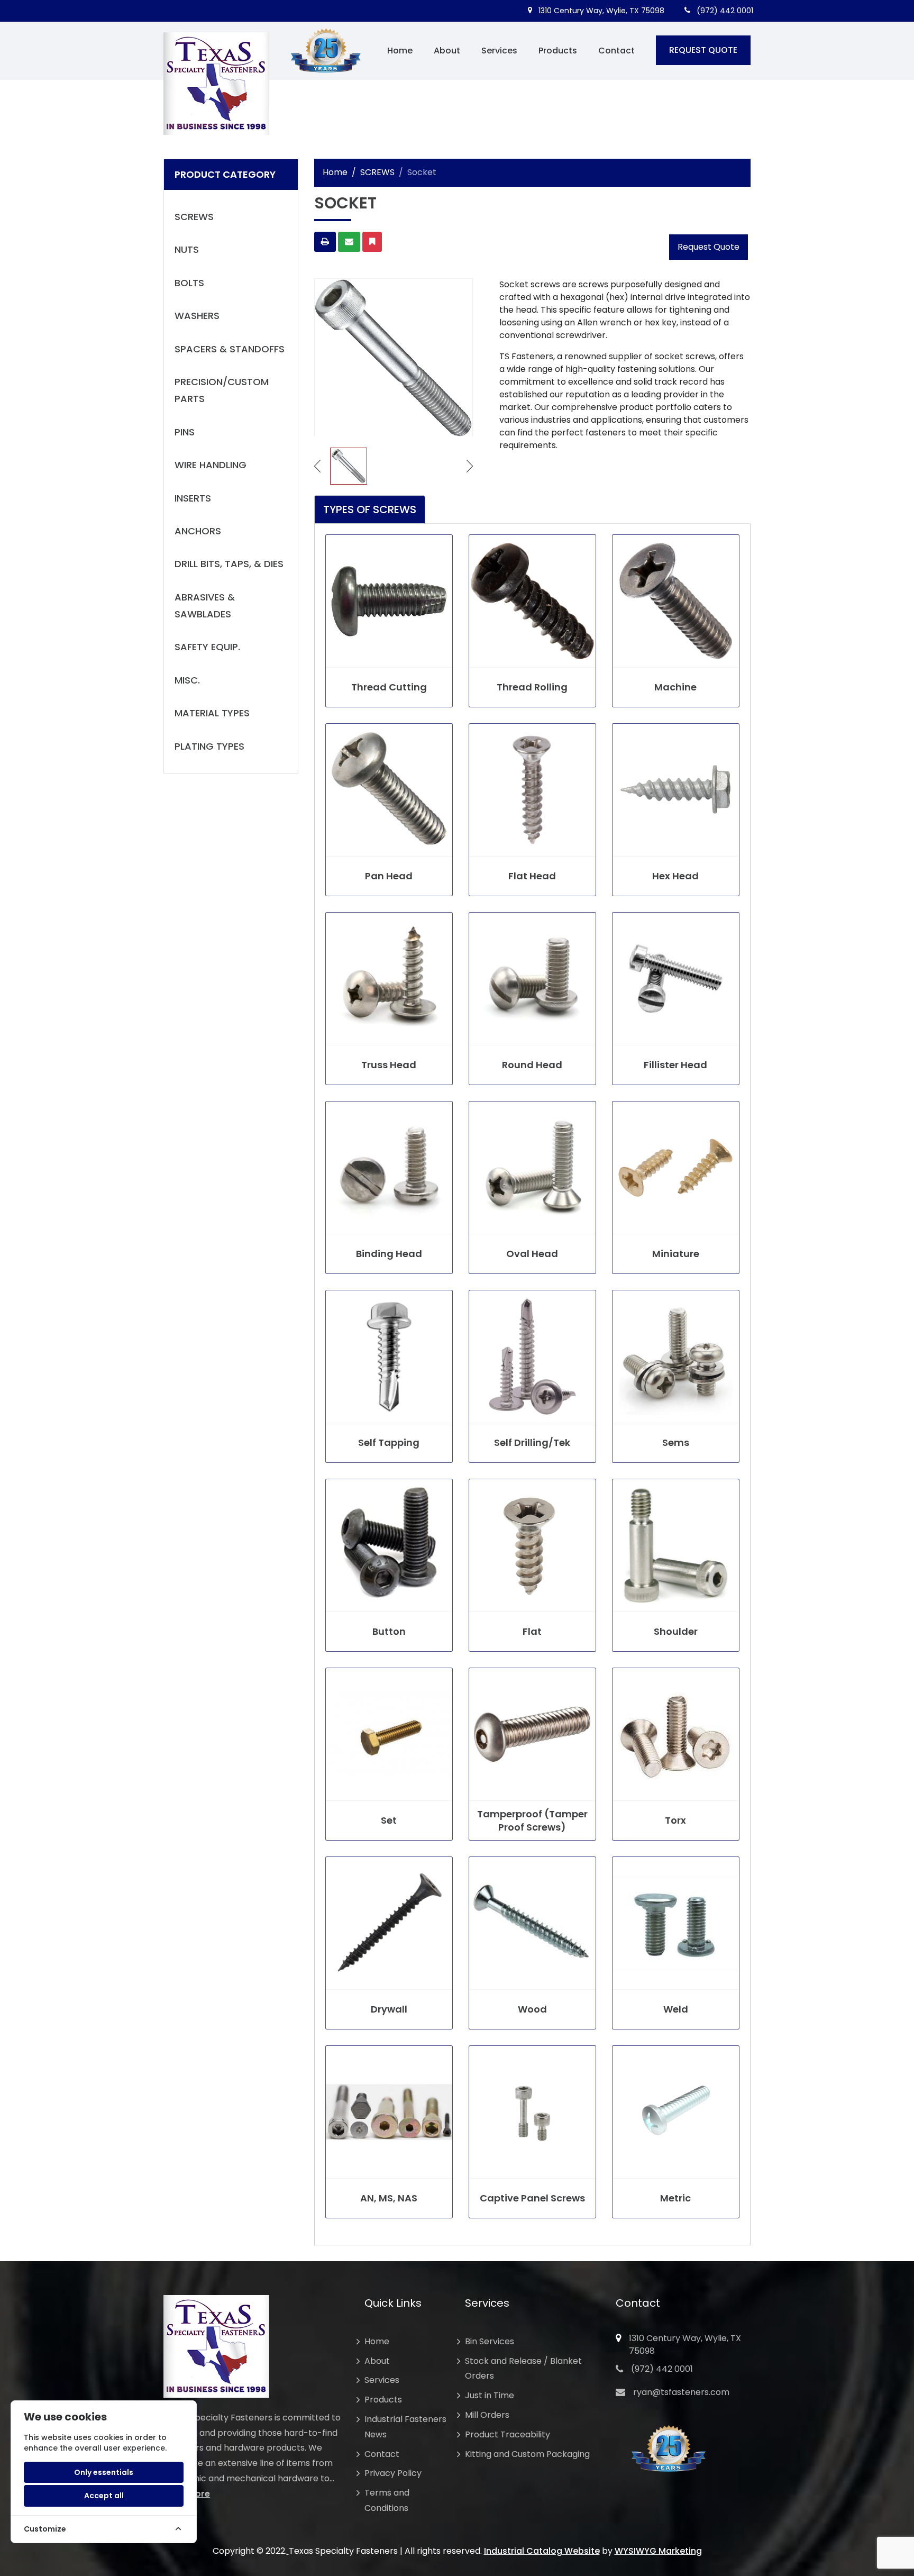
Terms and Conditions (387, 2500)
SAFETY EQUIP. (207, 647)
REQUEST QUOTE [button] (703, 50)
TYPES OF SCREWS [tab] (370, 509)
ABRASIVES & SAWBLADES (205, 606)
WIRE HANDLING (211, 465)
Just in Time (490, 2395)
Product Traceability (508, 2434)
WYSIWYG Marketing (658, 2551)
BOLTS (189, 283)
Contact (616, 51)
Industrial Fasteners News (405, 2427)
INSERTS (193, 498)
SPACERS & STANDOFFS (230, 349)
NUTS (187, 249)
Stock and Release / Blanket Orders (523, 2369)
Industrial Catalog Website (542, 2551)
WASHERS (197, 316)
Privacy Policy (393, 2473)
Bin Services (490, 2341)
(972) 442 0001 (724, 11)
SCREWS (194, 217)
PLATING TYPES (209, 746)
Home (400, 51)
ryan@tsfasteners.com (681, 2392)
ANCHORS (198, 531)
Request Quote (709, 247)
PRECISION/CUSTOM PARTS (222, 390)
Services (499, 51)
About (447, 51)
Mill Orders (487, 2415)
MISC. (187, 680)
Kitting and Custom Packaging (527, 2454)
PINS (185, 432)
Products (558, 51)
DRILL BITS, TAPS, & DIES (229, 564)
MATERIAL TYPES (212, 713)
